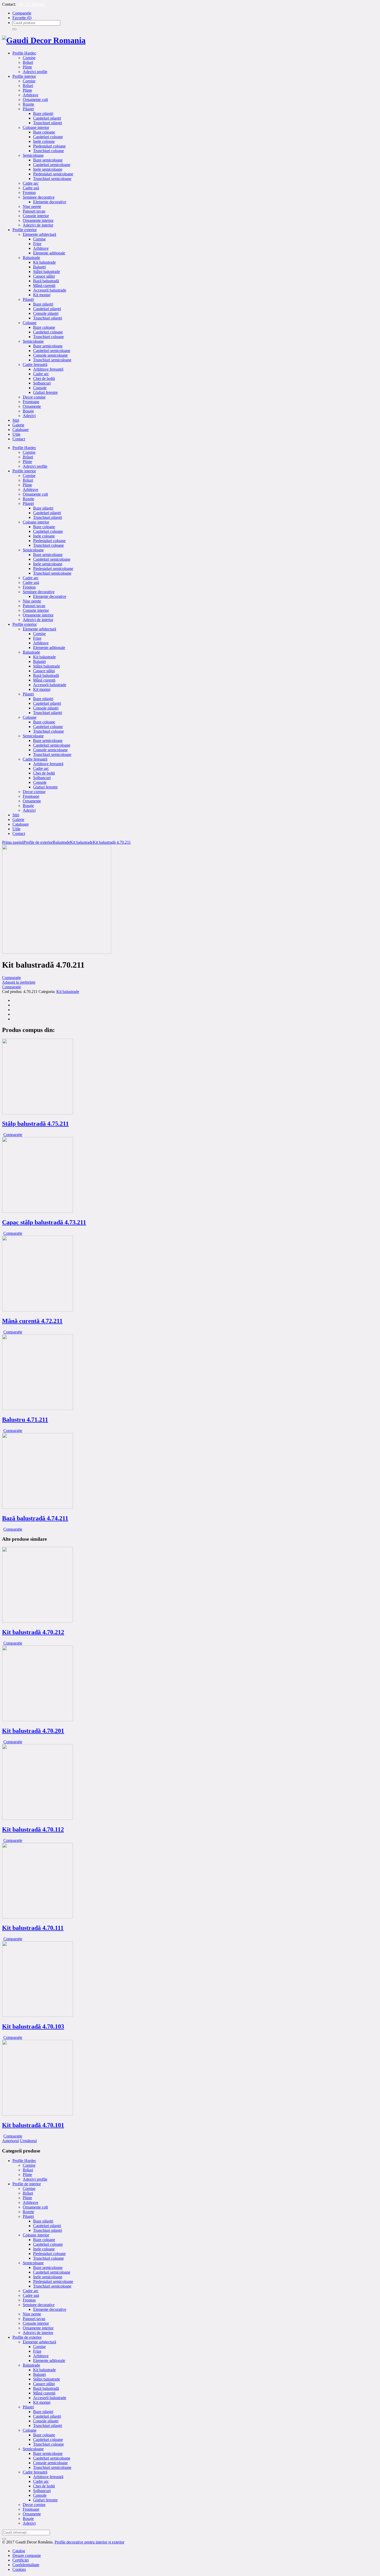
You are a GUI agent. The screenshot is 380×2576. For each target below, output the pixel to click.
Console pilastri (46, 2421)
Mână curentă (44, 2393)
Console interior (36, 2323)
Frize (37, 2351)
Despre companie (27, 2555)
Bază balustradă (46, 2388)
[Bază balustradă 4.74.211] (37, 1507)
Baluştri (39, 2374)
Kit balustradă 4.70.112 (33, 1829)
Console (40, 2495)
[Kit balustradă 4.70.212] (37, 1621)
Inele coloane (44, 2249)
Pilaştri (28, 2216)
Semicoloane (33, 2263)
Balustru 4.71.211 (25, 1420)
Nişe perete (32, 2314)
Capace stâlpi (44, 2384)
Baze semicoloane (48, 2268)
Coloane (30, 2430)
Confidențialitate (26, 2565)
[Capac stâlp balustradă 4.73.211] (37, 1211)
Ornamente (32, 2514)
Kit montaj (42, 2402)
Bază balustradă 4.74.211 (35, 1518)
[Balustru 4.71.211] (37, 1409)
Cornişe (29, 2189)
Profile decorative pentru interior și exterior (89, 2542)
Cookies (19, 2569)
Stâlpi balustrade (47, 2379)
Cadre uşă (31, 2295)
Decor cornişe (34, 2505)
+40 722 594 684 (31, 4)
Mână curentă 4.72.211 (32, 1321)
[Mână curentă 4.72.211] (37, 1310)
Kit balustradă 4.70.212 (33, 1632)
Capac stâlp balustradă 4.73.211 (44, 1222)
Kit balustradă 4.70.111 (33, 1928)
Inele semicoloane (48, 2277)
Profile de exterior (38, 842)
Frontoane (31, 2509)
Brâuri (28, 2170)
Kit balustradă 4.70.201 (33, 1731)
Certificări (21, 2560)
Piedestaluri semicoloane (53, 2281)
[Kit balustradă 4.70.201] (37, 1720)
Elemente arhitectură (39, 2342)
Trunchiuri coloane (48, 2258)
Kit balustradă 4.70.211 (112, 842)
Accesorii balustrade (50, 2398)
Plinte (27, 2175)
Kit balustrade (81, 842)
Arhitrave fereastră (48, 2477)
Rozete (28, 2212)
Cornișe (29, 2165)
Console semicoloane (50, 2463)
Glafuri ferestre (45, 2500)
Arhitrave (31, 2202)
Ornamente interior (38, 2328)
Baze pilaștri (43, 2221)
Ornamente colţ (35, 2207)
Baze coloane (44, 2240)
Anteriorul (10, 2141)
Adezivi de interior (38, 2333)
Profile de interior (27, 2184)
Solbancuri (42, 2491)
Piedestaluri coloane (49, 2254)
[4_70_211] (57, 952)
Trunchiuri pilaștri (48, 2230)
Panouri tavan (34, 2319)
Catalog (19, 2551)
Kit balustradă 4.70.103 (33, 2026)
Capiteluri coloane (48, 2244)
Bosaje (28, 2519)
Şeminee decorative (39, 2305)
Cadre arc (31, 2291)
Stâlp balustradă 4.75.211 (35, 1124)
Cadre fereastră (35, 2472)
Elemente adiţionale (49, 2360)
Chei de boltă (44, 2486)
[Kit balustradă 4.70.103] (37, 2015)
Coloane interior (36, 2235)
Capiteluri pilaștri (47, 2226)
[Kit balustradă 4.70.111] (37, 1917)
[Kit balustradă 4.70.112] (37, 1818)
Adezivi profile (35, 2179)
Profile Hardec (24, 2161)
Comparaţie (12, 978)
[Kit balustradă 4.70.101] (37, 2114)
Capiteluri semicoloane (52, 2272)
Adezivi (29, 2523)
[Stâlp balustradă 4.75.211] (37, 1113)
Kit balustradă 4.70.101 (33, 2125)
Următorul (28, 2141)
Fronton (29, 2300)
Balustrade (61, 842)
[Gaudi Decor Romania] (44, 40)
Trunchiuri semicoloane (52, 2286)
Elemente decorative (50, 2309)
